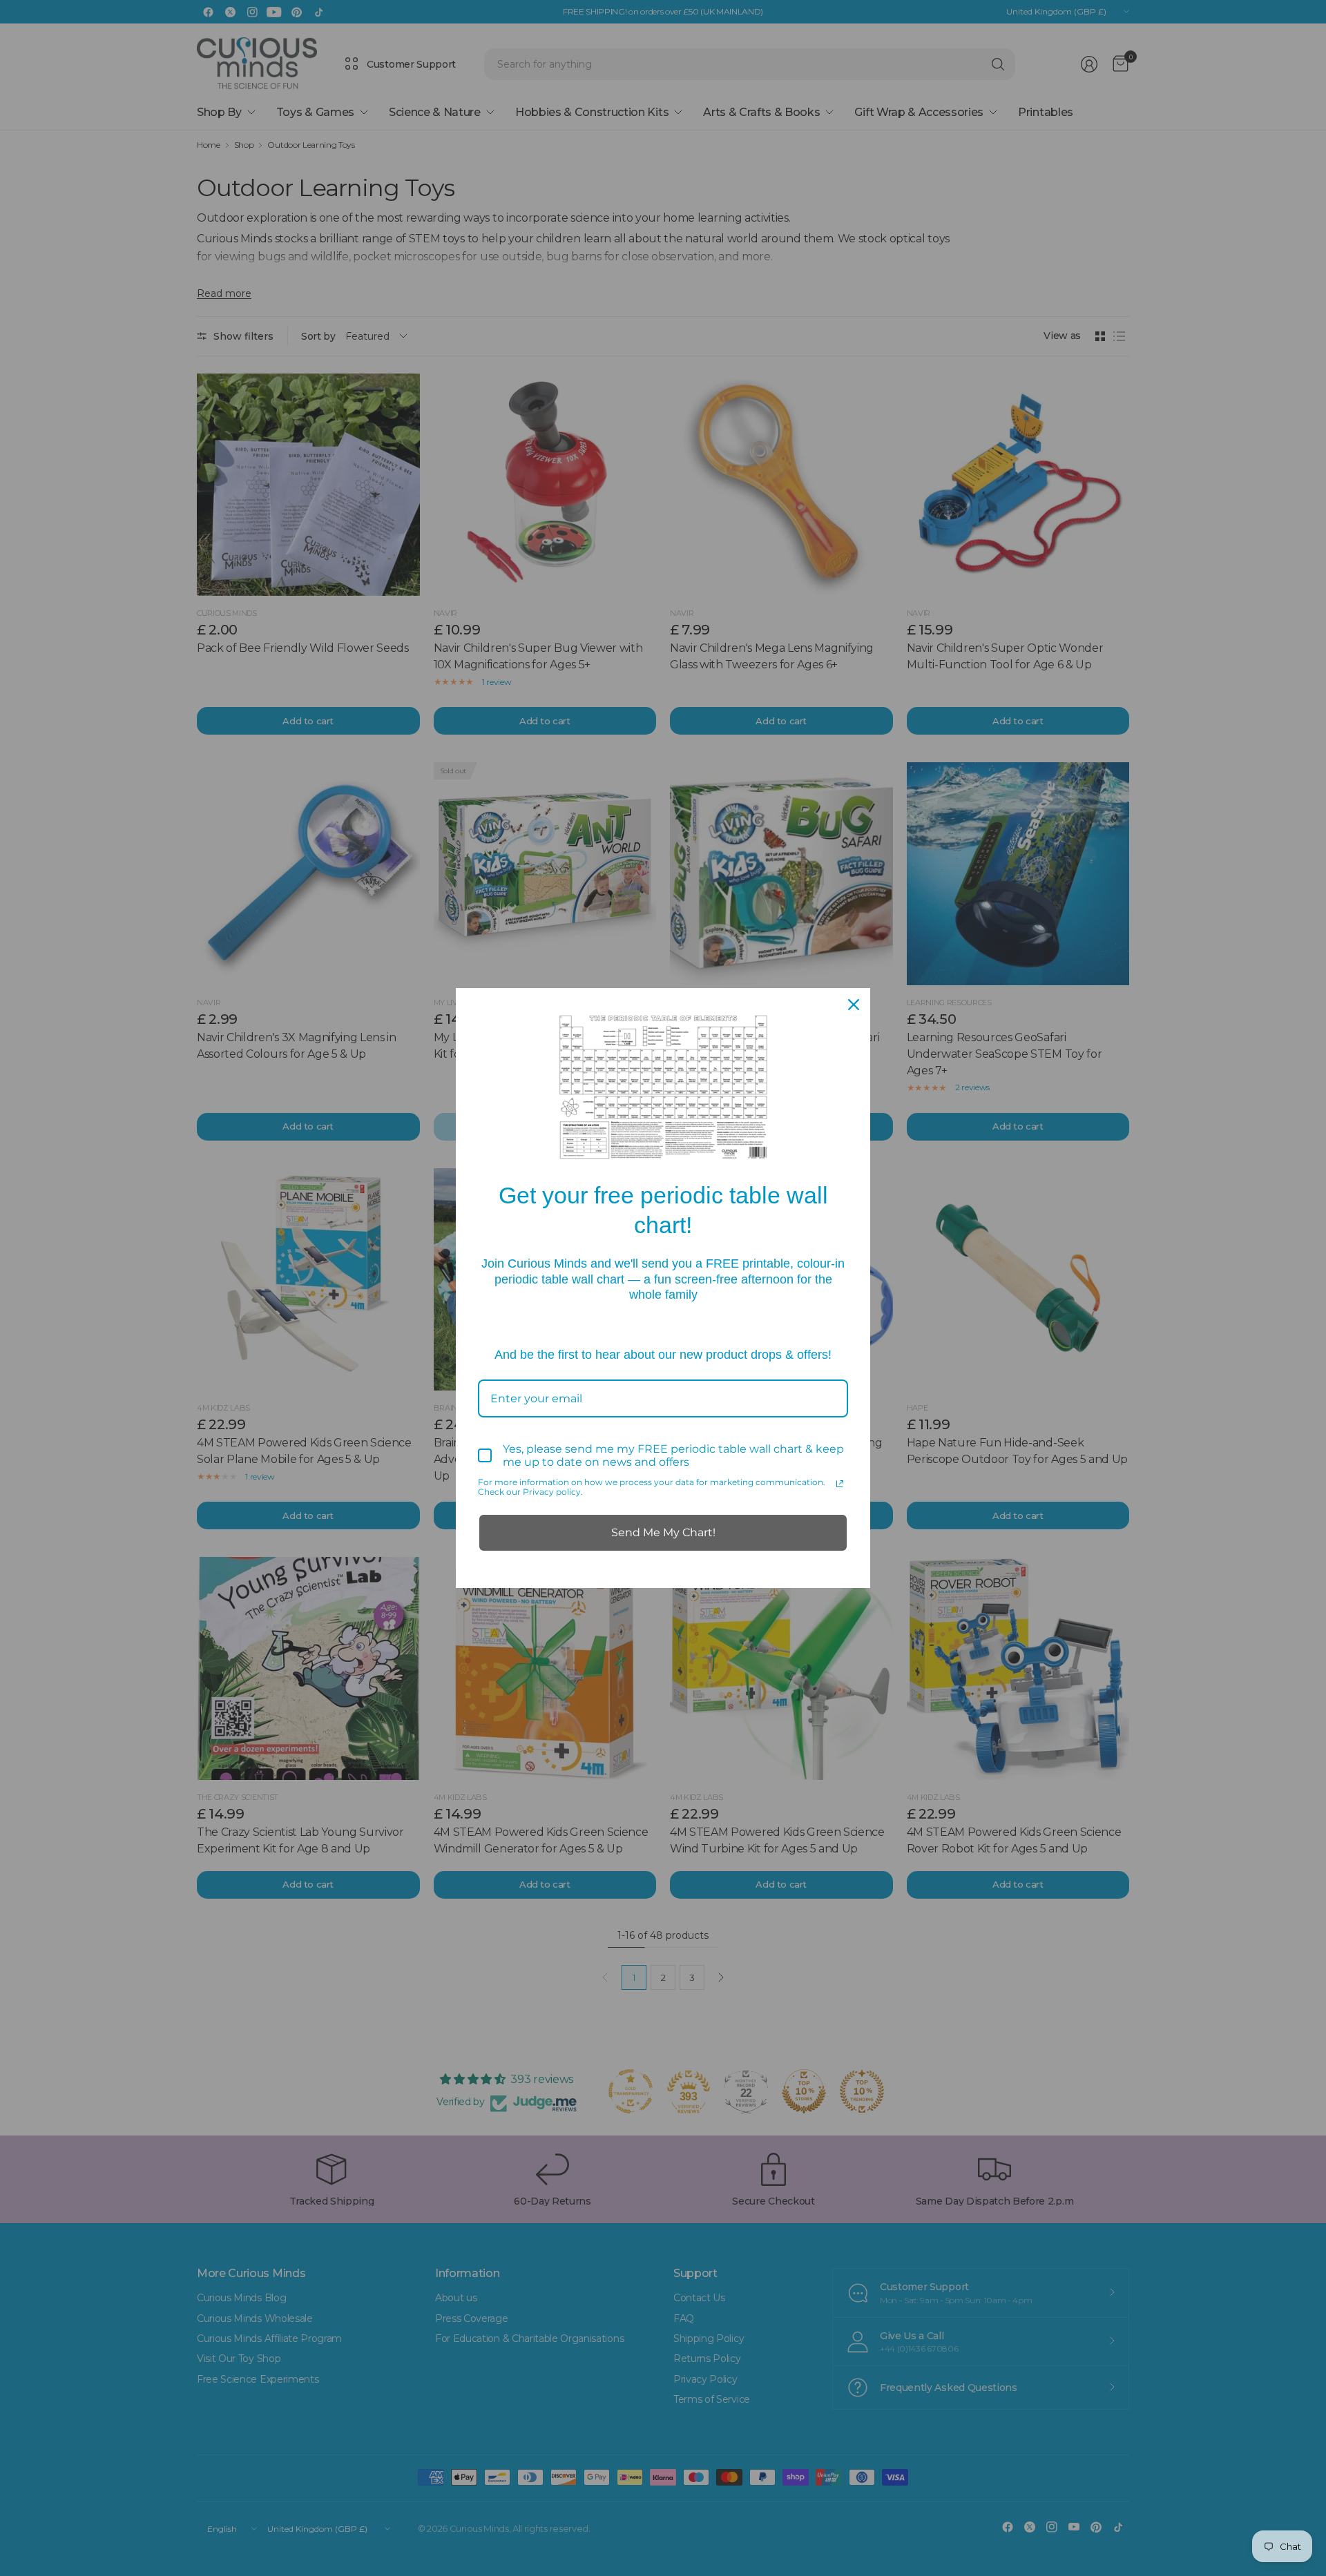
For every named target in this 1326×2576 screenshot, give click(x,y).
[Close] (854, 1005)
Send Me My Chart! (663, 1532)
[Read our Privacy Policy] (840, 1484)
